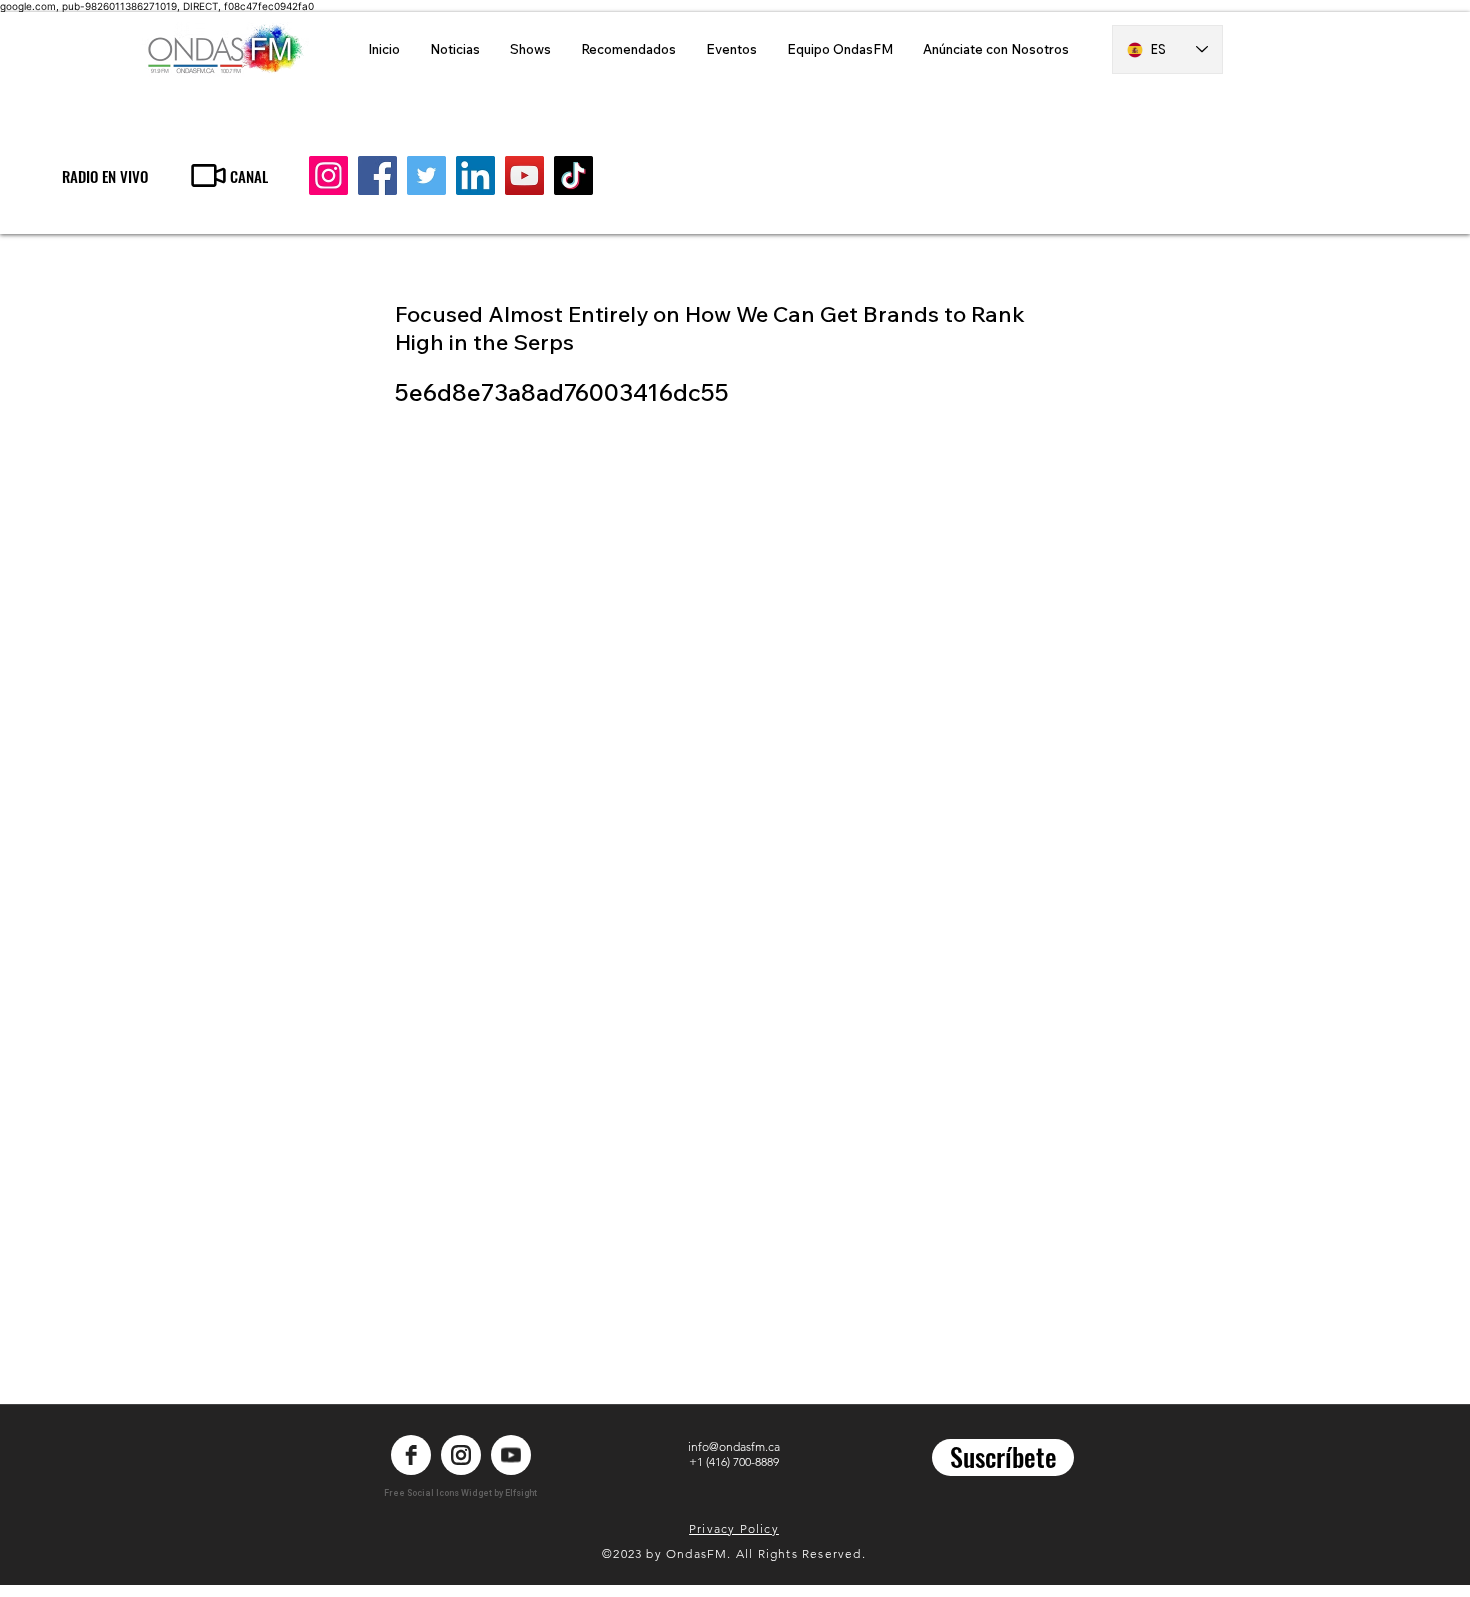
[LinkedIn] (475, 175)
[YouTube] (524, 175)
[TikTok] (573, 175)
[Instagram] (328, 175)
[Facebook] (377, 175)
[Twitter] (426, 175)
